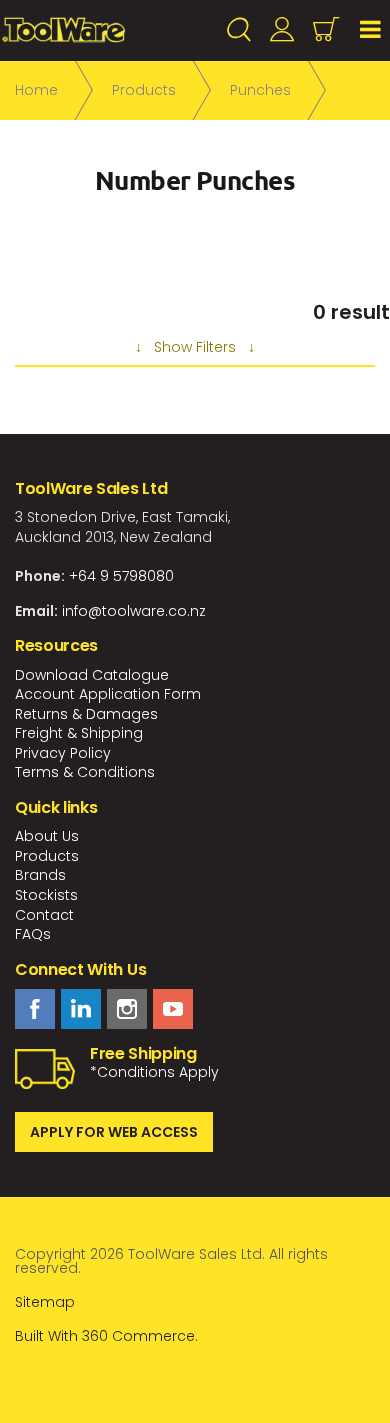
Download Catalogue (92, 675)
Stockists (46, 895)
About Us (47, 836)
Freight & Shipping (79, 733)
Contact (44, 915)
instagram (127, 1009)
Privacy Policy (63, 753)
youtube (173, 1009)
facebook (35, 1009)
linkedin (81, 1009)
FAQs (33, 934)
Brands (40, 875)
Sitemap (45, 1302)
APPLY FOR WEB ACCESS (114, 1132)
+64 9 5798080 (121, 576)
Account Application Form (108, 694)
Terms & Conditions (85, 772)
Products (47, 856)
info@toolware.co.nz (134, 611)
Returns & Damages (86, 714)
